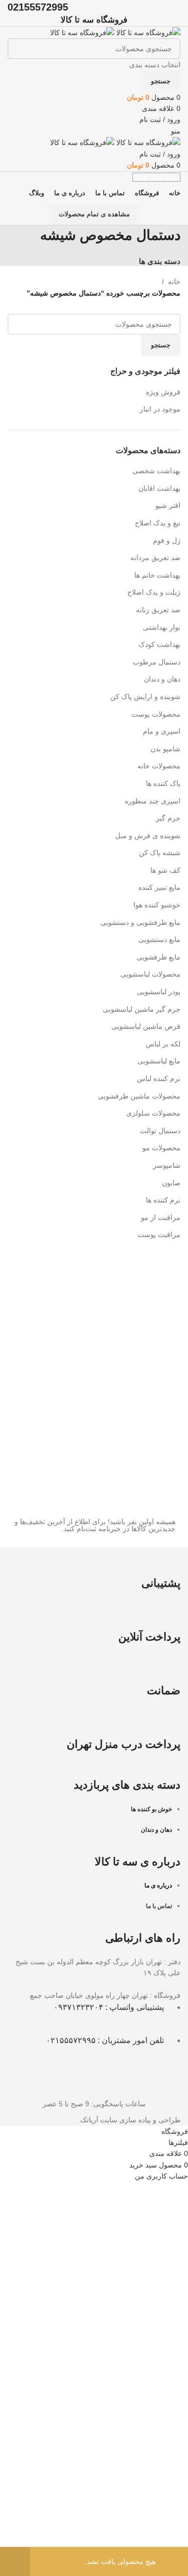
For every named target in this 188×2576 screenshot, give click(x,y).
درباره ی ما (158, 1885)
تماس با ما (159, 1906)
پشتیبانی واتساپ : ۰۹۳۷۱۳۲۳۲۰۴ (109, 2007)
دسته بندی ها (160, 261)
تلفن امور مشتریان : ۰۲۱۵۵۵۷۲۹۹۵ (105, 2040)
